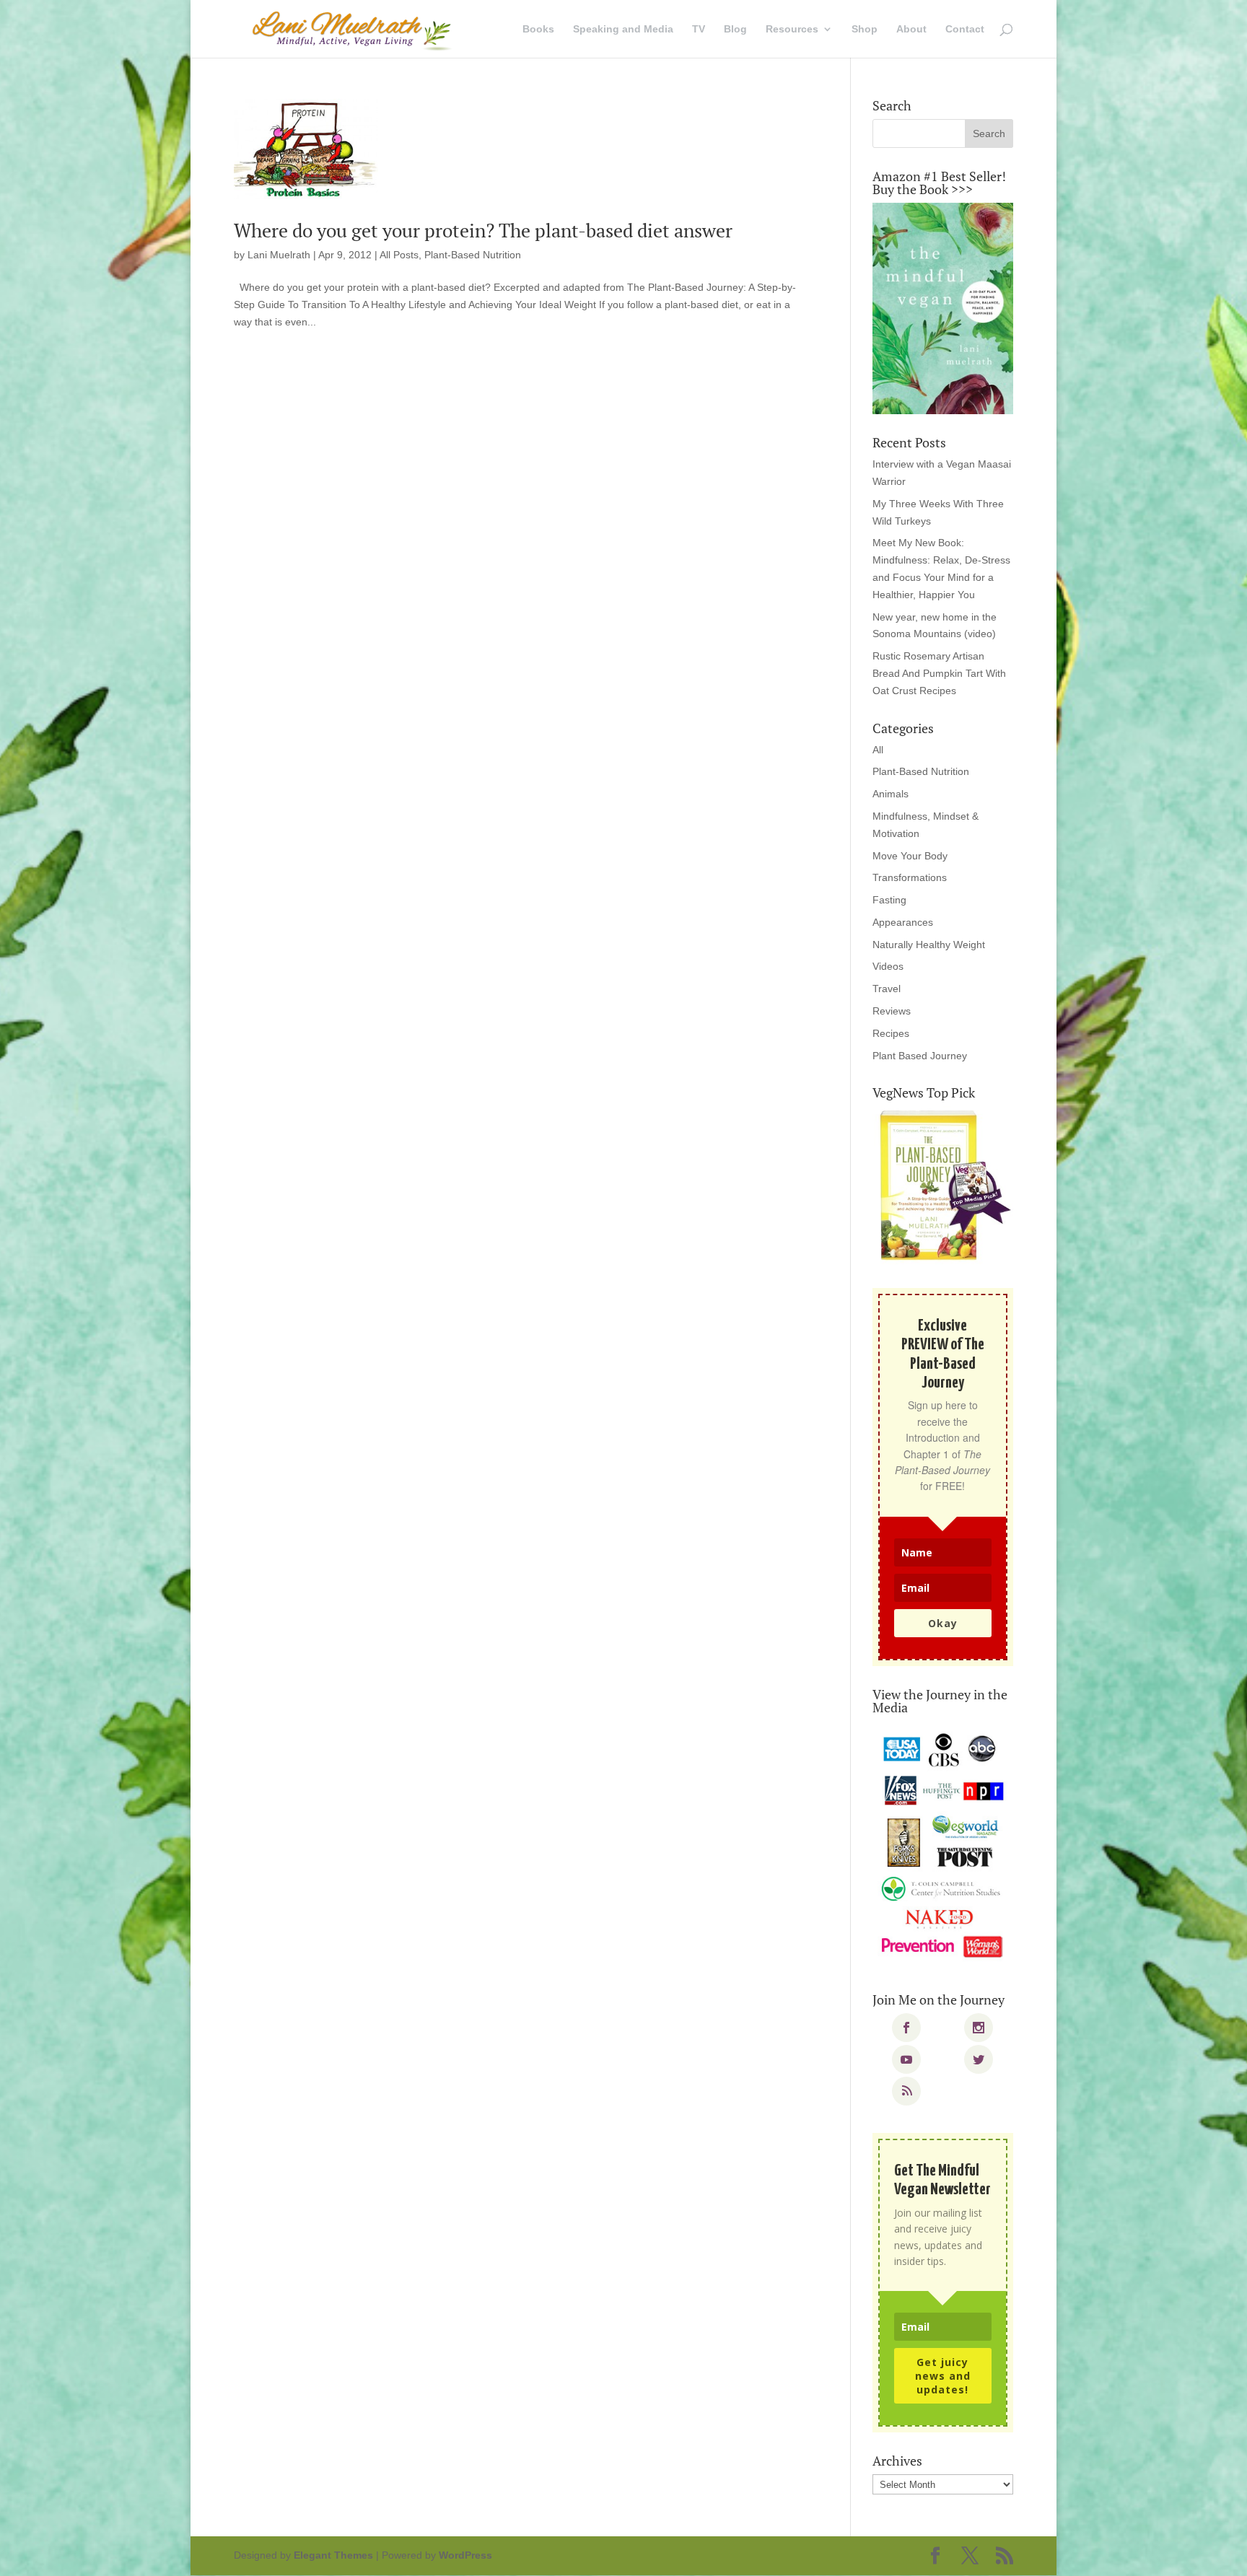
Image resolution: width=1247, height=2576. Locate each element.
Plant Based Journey (920, 1056)
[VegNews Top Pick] (943, 1186)
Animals (891, 794)
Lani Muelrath (279, 255)
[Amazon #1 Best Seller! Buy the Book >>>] (943, 308)
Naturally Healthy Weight (929, 945)
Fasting (889, 900)
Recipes (891, 1033)
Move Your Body (910, 856)
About (911, 29)
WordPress (465, 2555)
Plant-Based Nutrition (473, 255)
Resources (792, 29)
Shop (865, 29)
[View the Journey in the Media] (943, 1846)
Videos (888, 966)
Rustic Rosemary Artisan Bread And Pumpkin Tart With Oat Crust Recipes (939, 673)
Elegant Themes (333, 2555)
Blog (735, 29)
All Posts (399, 255)
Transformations (910, 877)
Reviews (892, 1011)
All (878, 750)
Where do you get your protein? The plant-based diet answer (483, 230)
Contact (965, 29)
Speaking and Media (623, 29)
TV (699, 29)
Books (538, 29)
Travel (887, 989)
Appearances (903, 922)
